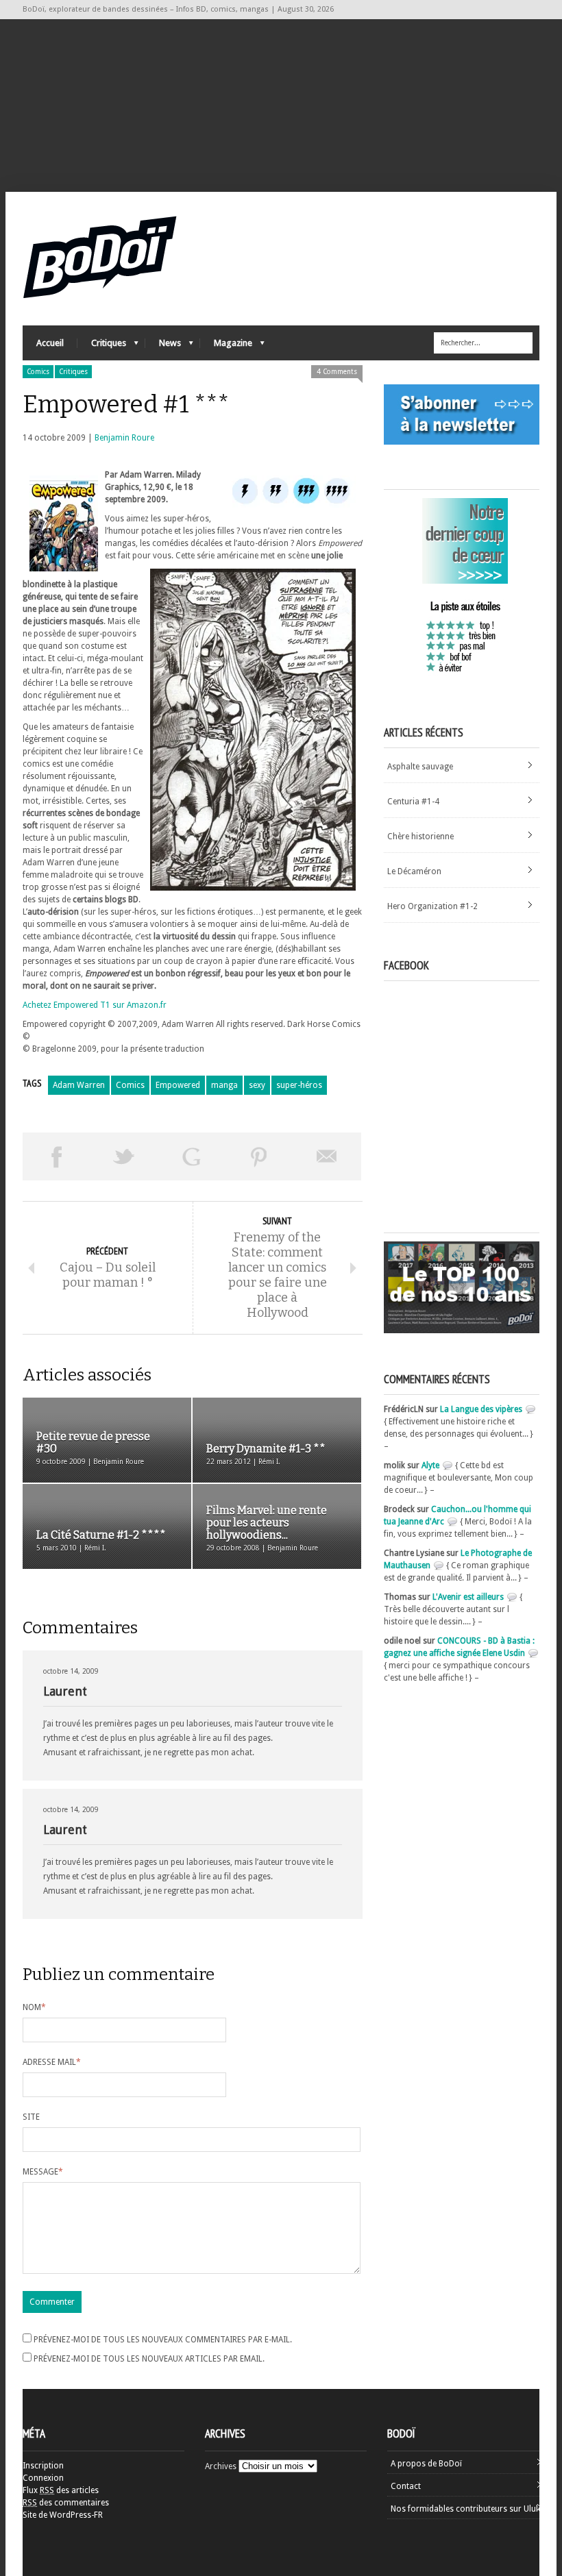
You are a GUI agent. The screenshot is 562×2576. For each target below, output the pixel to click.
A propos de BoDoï (426, 2464)
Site (31, 2117)
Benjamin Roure (124, 438)
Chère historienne (420, 837)
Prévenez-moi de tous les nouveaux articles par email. (149, 2359)
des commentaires (66, 2503)
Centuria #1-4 (413, 802)
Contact (406, 2486)
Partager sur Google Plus (192, 1156)
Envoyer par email (327, 1156)
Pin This (259, 1156)
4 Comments (337, 372)
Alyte (430, 1465)
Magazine (226, 346)
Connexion (43, 2478)
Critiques (102, 346)
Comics (38, 372)
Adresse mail (52, 2062)
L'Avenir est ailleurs (468, 1597)
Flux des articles (61, 2490)
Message (43, 2172)
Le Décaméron (414, 871)
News (163, 346)
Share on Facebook (57, 1156)
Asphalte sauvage (420, 767)
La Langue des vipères (481, 1409)
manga (224, 1085)
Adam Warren (79, 1085)
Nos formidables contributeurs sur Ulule (466, 2509)
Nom (34, 2007)
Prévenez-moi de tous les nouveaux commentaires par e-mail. (163, 2340)
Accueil (50, 343)
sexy (257, 1085)
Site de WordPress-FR (63, 2515)
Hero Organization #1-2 (432, 906)
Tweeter (124, 1156)
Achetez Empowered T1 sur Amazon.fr (95, 1005)
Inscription (43, 2466)
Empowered (178, 1085)
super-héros (299, 1085)
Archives (221, 2466)
